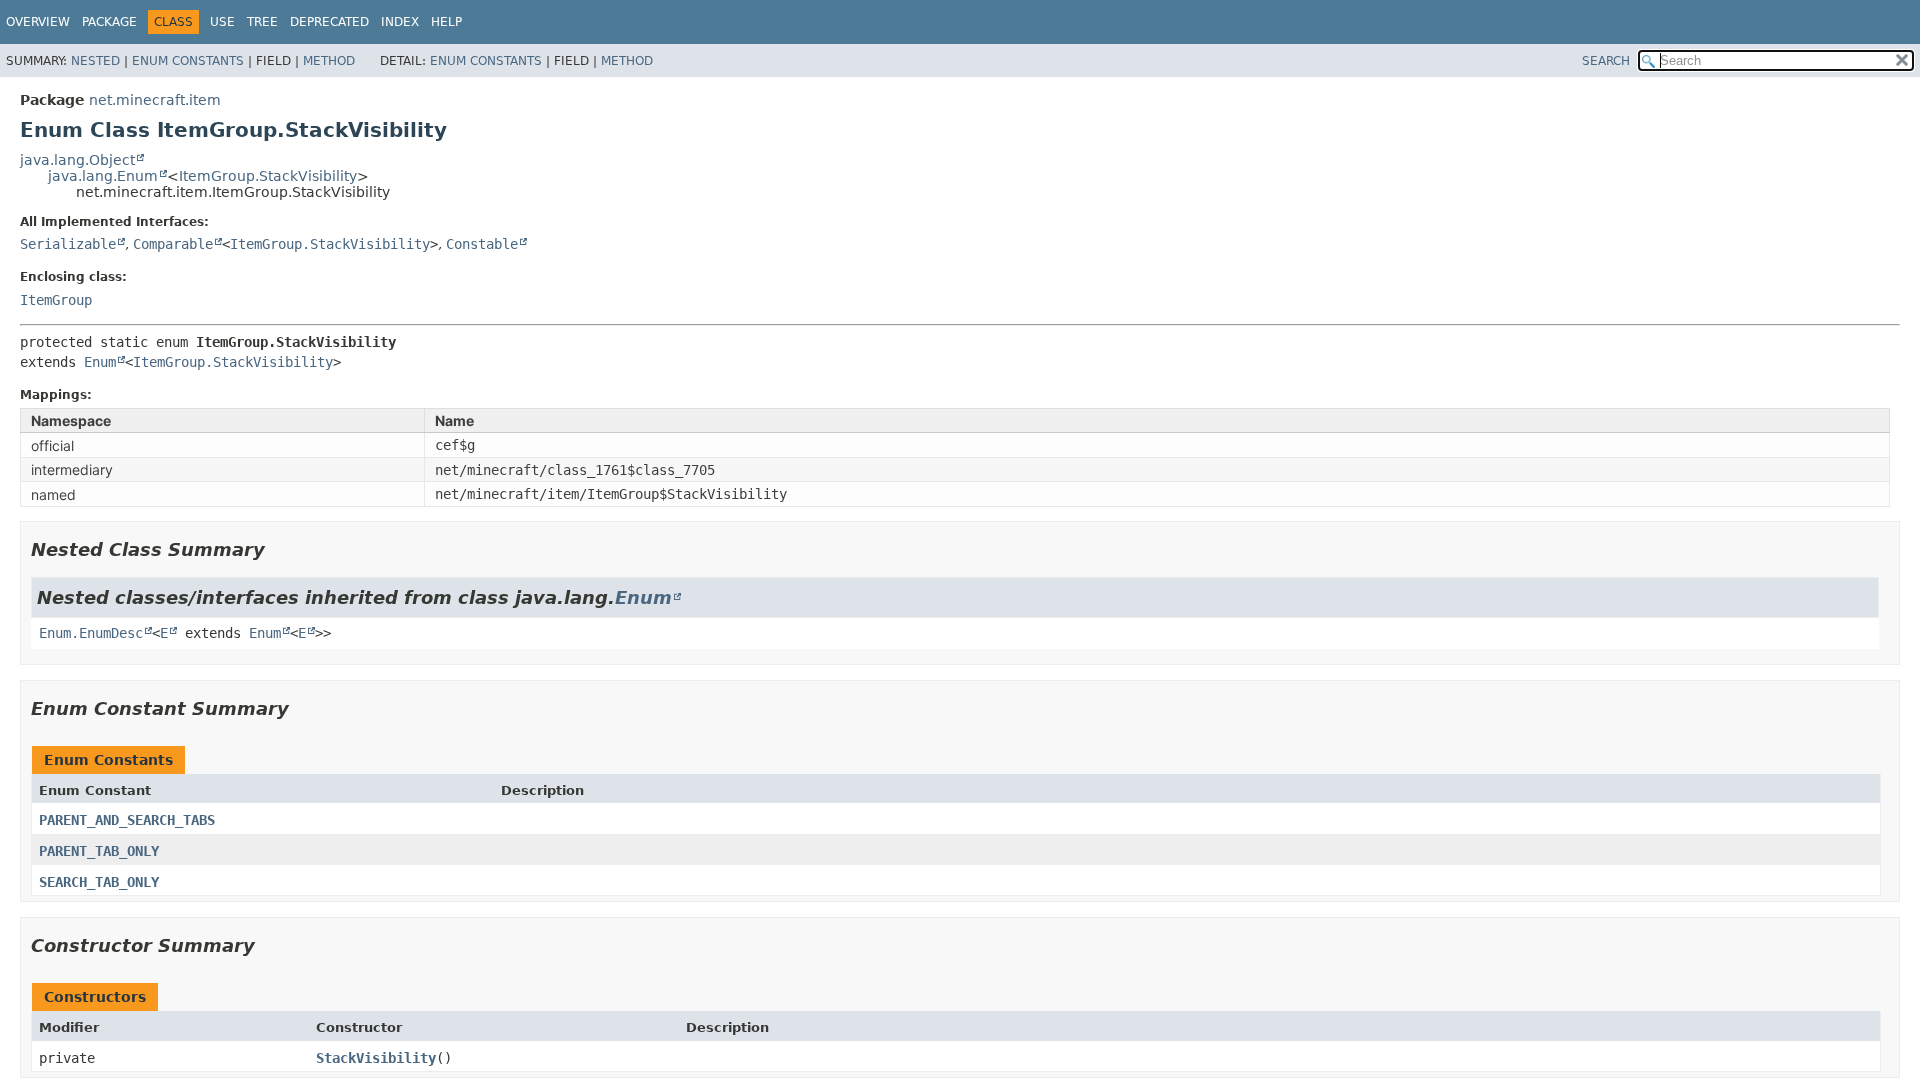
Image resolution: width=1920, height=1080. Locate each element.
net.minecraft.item (155, 100)
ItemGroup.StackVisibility (268, 176)
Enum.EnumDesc (91, 633)
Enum (100, 362)
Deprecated (329, 22)
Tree (262, 22)
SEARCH (1606, 61)
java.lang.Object (77, 160)
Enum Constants (188, 61)
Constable (482, 244)
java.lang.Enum (103, 176)
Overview (38, 22)
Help (446, 22)
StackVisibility (376, 1058)
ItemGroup (56, 300)
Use (222, 22)
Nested (95, 61)
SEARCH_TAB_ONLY (99, 882)
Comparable (173, 244)
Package (109, 22)
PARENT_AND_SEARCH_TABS (127, 820)
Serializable (68, 244)
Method (329, 61)
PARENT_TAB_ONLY (99, 851)
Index (400, 22)
